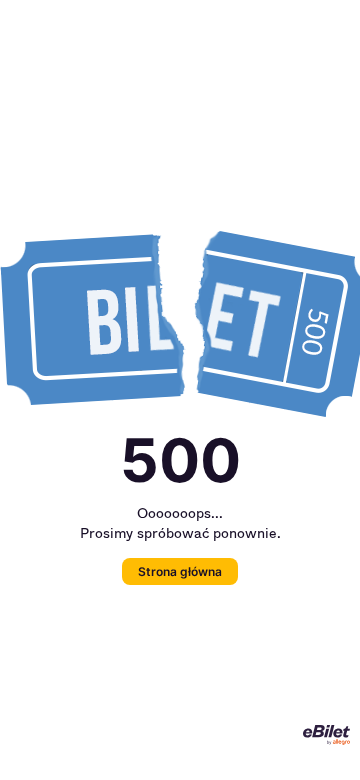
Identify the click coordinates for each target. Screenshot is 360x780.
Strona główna (180, 571)
